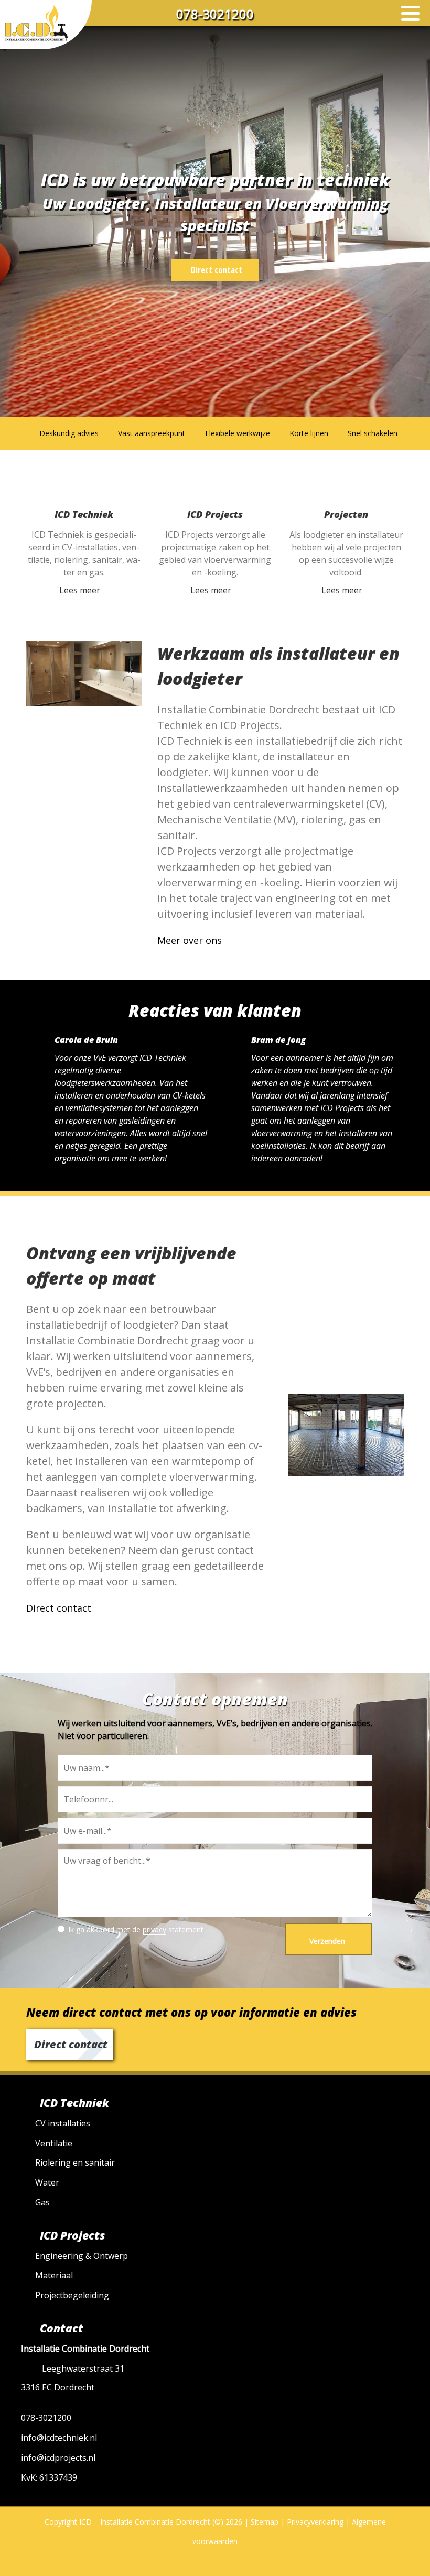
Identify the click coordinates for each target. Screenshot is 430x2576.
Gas (42, 2202)
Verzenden (327, 1941)
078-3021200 (215, 14)
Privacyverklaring (315, 2522)
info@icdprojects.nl (58, 2458)
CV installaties (63, 2123)
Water (47, 2182)
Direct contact (217, 270)
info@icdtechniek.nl (59, 2438)
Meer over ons (190, 940)
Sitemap (265, 2522)
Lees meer (80, 590)
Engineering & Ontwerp (82, 2256)
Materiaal (54, 2275)
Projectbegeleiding (72, 2295)
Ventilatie (54, 2143)
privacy (154, 1930)
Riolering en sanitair (75, 2162)
